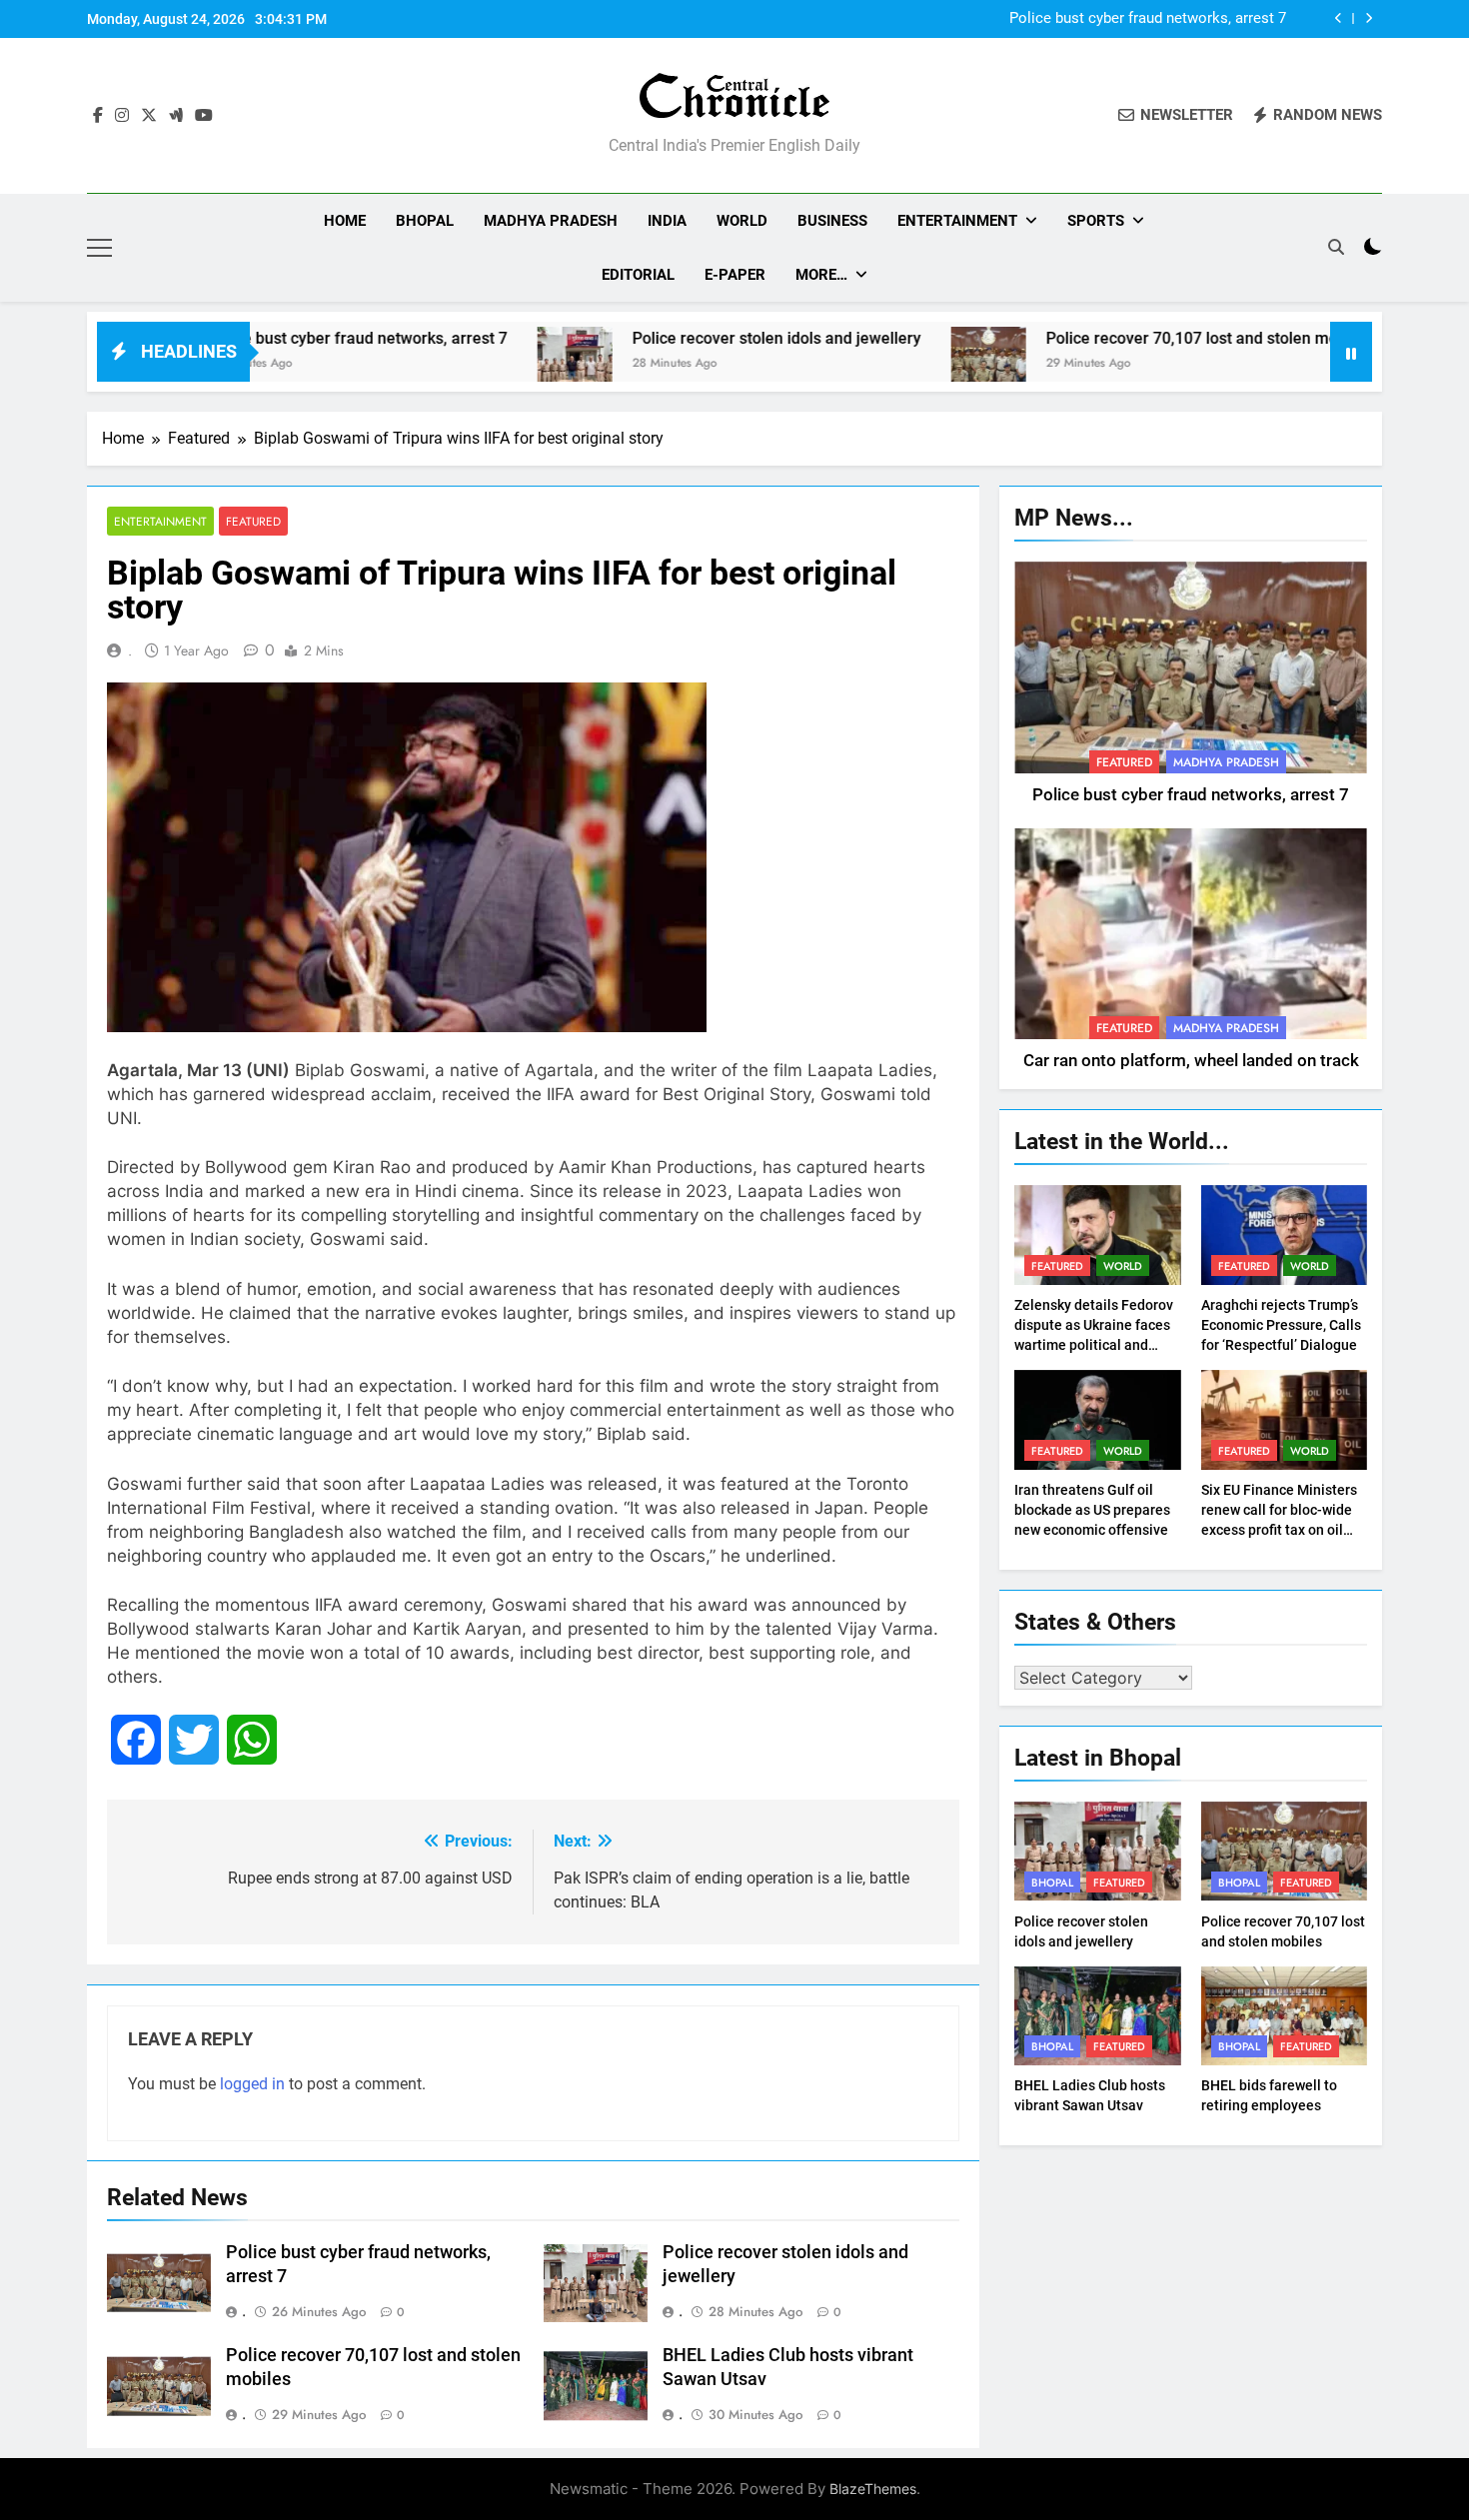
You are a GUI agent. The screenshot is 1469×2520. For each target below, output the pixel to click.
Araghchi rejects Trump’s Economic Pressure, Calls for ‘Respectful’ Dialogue (1281, 1325)
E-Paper (735, 275)
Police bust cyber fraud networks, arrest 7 (1148, 19)
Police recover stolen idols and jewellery (676, 338)
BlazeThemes (873, 2489)
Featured (253, 521)
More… (821, 275)
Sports (1096, 221)
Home (345, 221)
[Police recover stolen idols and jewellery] (474, 364)
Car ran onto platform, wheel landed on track (1191, 1061)
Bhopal (425, 221)
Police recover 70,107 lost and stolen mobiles (1108, 338)
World (742, 221)
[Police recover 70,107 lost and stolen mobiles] (888, 364)
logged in (252, 2084)
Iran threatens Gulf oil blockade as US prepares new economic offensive (1092, 1510)
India (667, 221)
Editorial (638, 275)
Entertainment (957, 221)
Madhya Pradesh (551, 221)
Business (832, 221)
